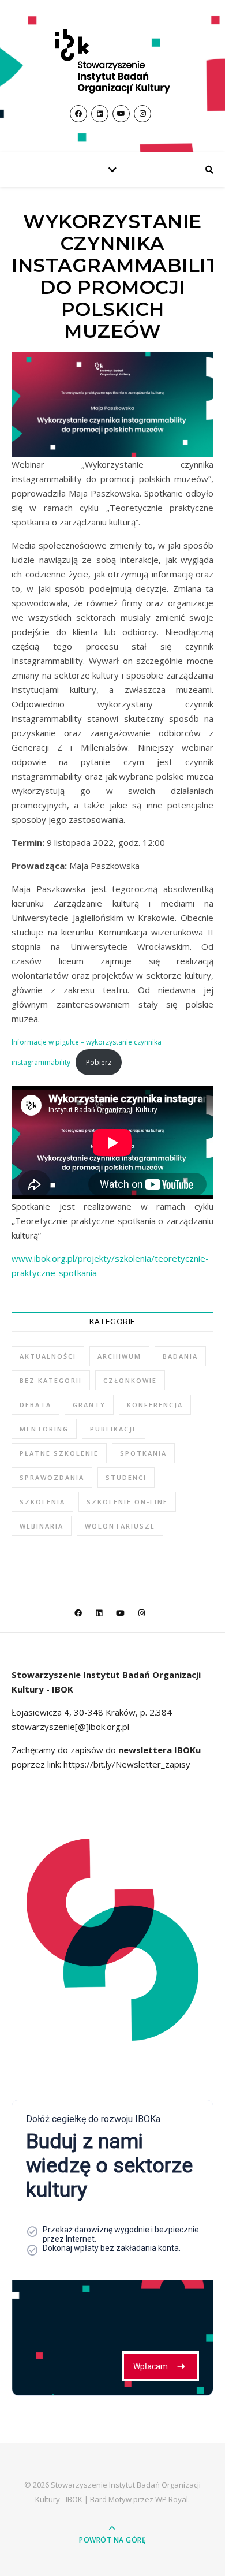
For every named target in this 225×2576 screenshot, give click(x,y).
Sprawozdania (52, 1477)
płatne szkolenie (59, 1453)
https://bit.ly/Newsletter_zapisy (126, 1764)
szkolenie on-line (127, 1502)
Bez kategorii (51, 1380)
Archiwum (119, 1356)
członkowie (130, 1380)
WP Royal (172, 2499)
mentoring (44, 1429)
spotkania (143, 1453)
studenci (126, 1477)
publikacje (114, 1429)
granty (89, 1405)
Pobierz (99, 1062)
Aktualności (48, 1356)
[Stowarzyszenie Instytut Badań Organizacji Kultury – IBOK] (112, 61)
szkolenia (42, 1502)
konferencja (155, 1405)
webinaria (42, 1526)
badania (180, 1356)
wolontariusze (120, 1526)
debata (35, 1405)
